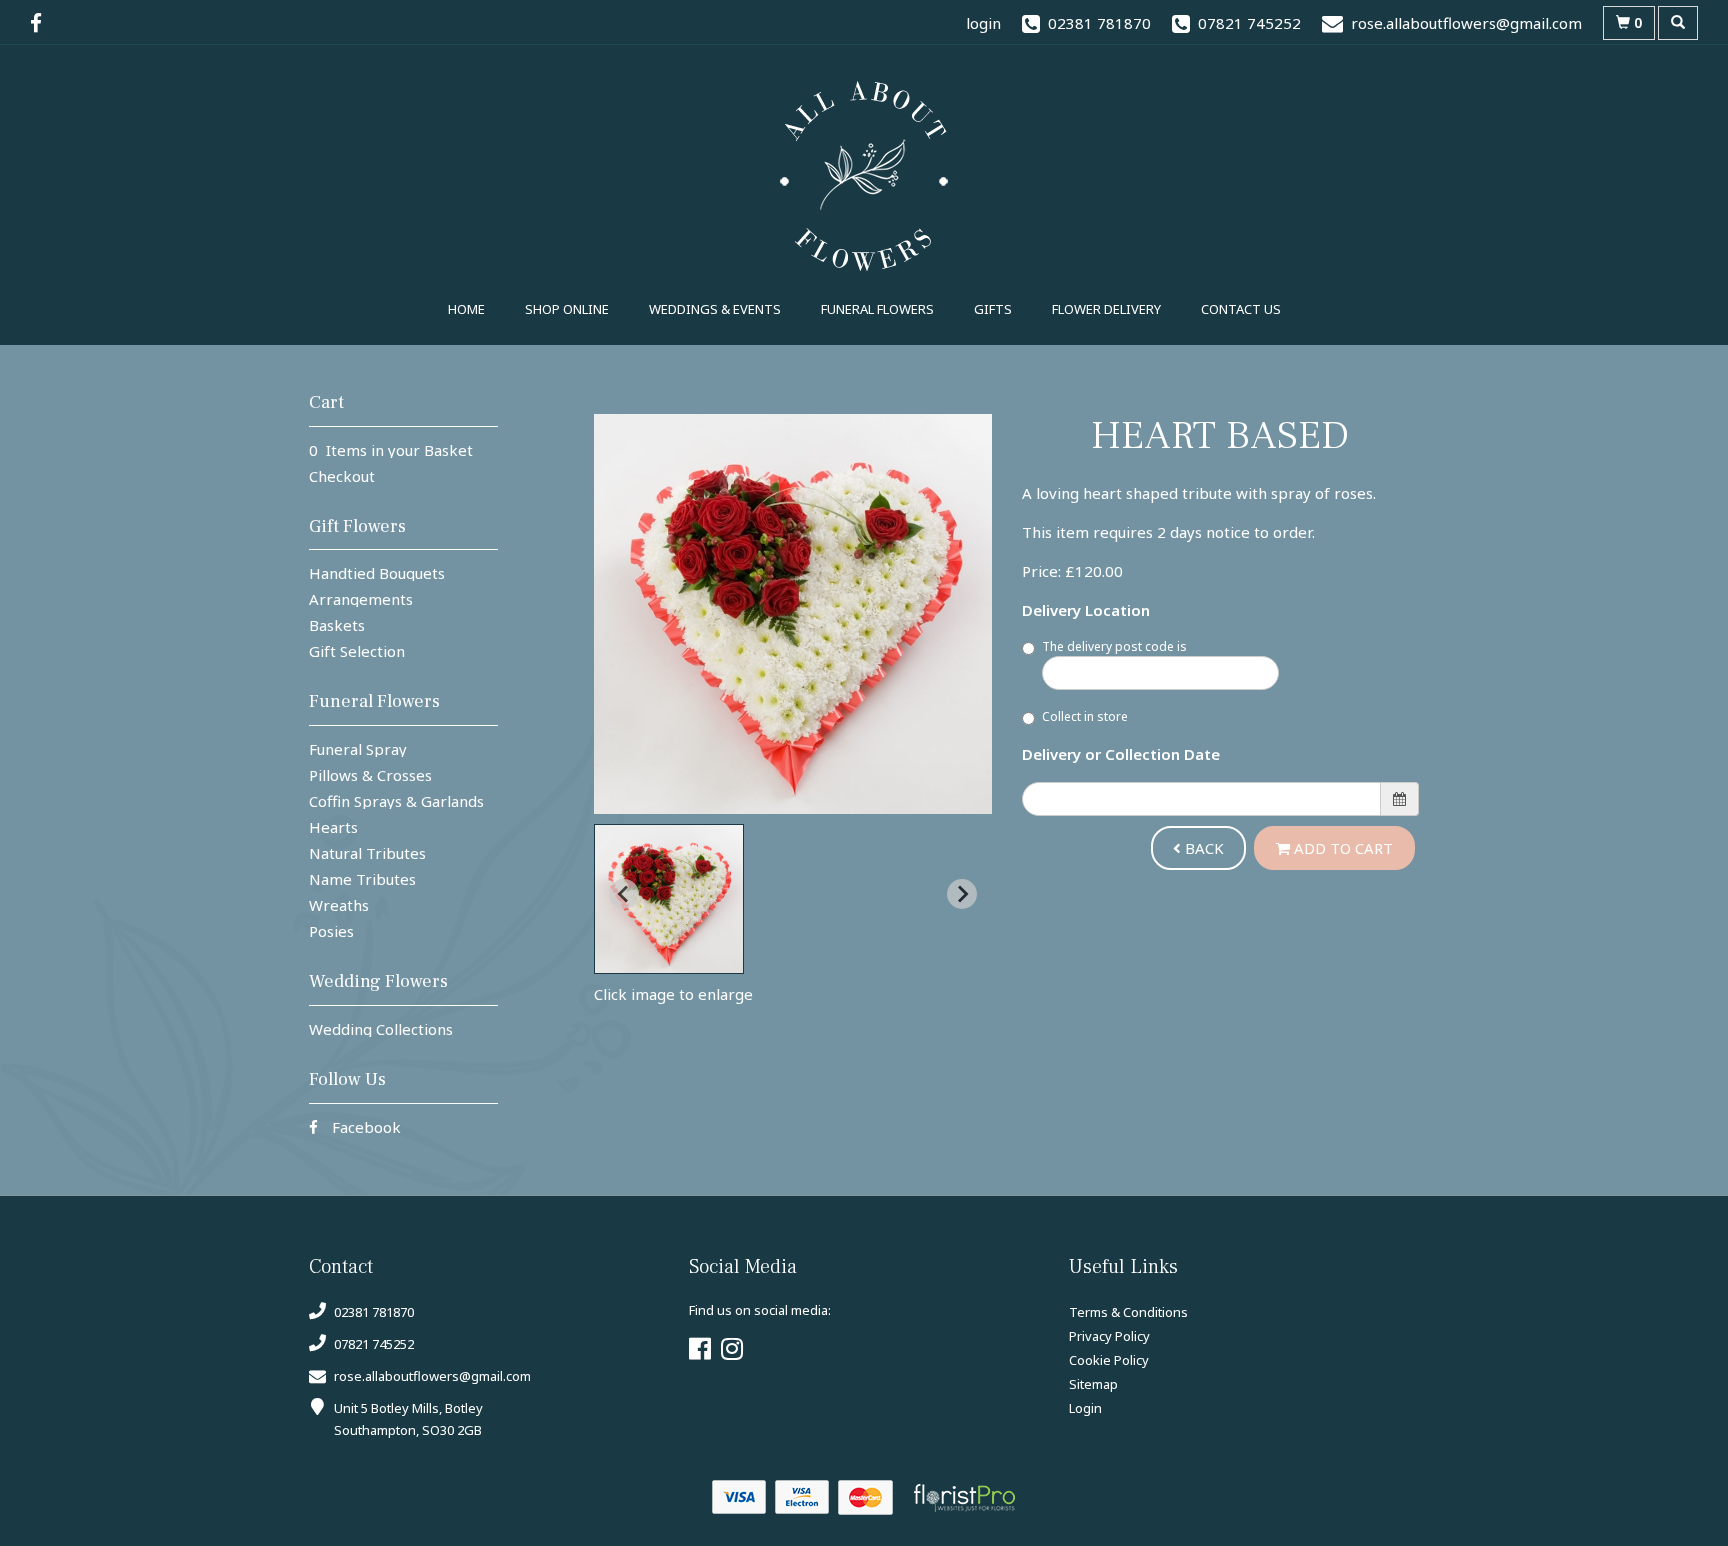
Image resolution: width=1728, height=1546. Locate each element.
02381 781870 (372, 1312)
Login (1085, 1408)
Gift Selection (357, 651)
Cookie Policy (1109, 1360)
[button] (669, 899)
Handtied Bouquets (377, 573)
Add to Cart (1341, 848)
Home (466, 309)
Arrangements (361, 599)
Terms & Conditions (1128, 1312)
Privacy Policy (1109, 1336)
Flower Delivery (1106, 309)
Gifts (993, 309)
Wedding (715, 309)
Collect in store (1085, 716)
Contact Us (1241, 309)
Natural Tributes (367, 853)
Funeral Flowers (877, 309)
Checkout (342, 476)
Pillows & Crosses (370, 775)
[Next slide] (962, 894)
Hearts (333, 827)
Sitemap (1093, 1384)
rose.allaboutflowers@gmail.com (432, 1376)
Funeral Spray (358, 749)
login (983, 23)
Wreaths (339, 905)
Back (1202, 848)
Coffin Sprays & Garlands (396, 801)
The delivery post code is (1114, 646)
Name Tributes (362, 879)
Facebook (364, 1127)
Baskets (337, 625)
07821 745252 (372, 1344)
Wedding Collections (381, 1029)
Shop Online (567, 309)
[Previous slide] (624, 894)
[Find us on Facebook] (42, 23)
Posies (331, 931)
